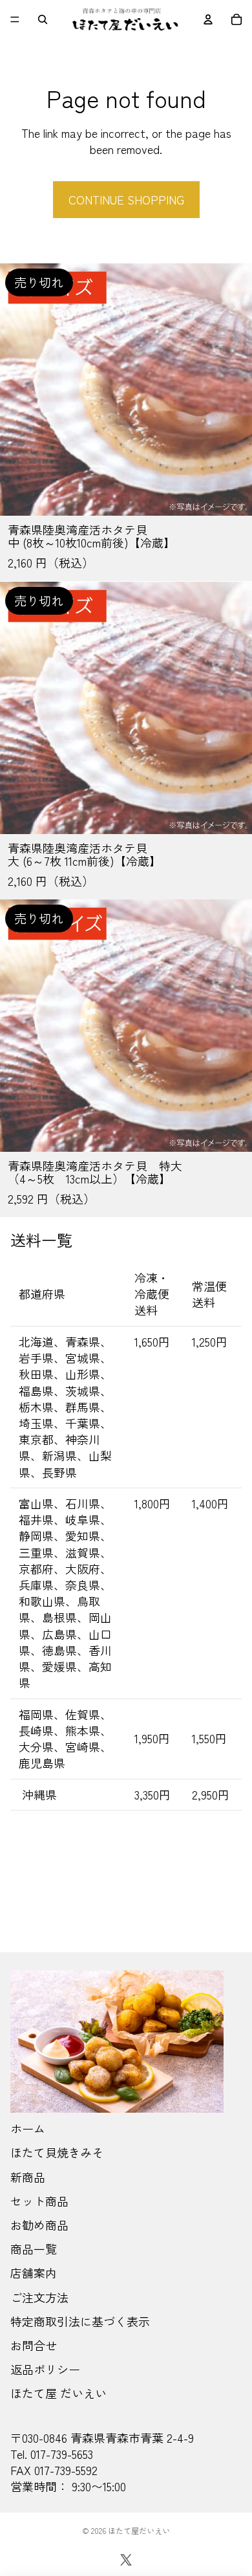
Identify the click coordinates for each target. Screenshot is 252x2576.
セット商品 (39, 2201)
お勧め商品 (39, 2225)
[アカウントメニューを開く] (208, 19)
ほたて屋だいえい (139, 2530)
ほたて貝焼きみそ (57, 2152)
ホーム (28, 2128)
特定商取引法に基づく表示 (80, 2321)
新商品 (28, 2177)
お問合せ (34, 2345)
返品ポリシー (45, 2369)
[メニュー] (15, 19)
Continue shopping (126, 199)
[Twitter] (126, 2560)
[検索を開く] (43, 19)
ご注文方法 (39, 2297)
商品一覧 (34, 2249)
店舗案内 (34, 2273)
